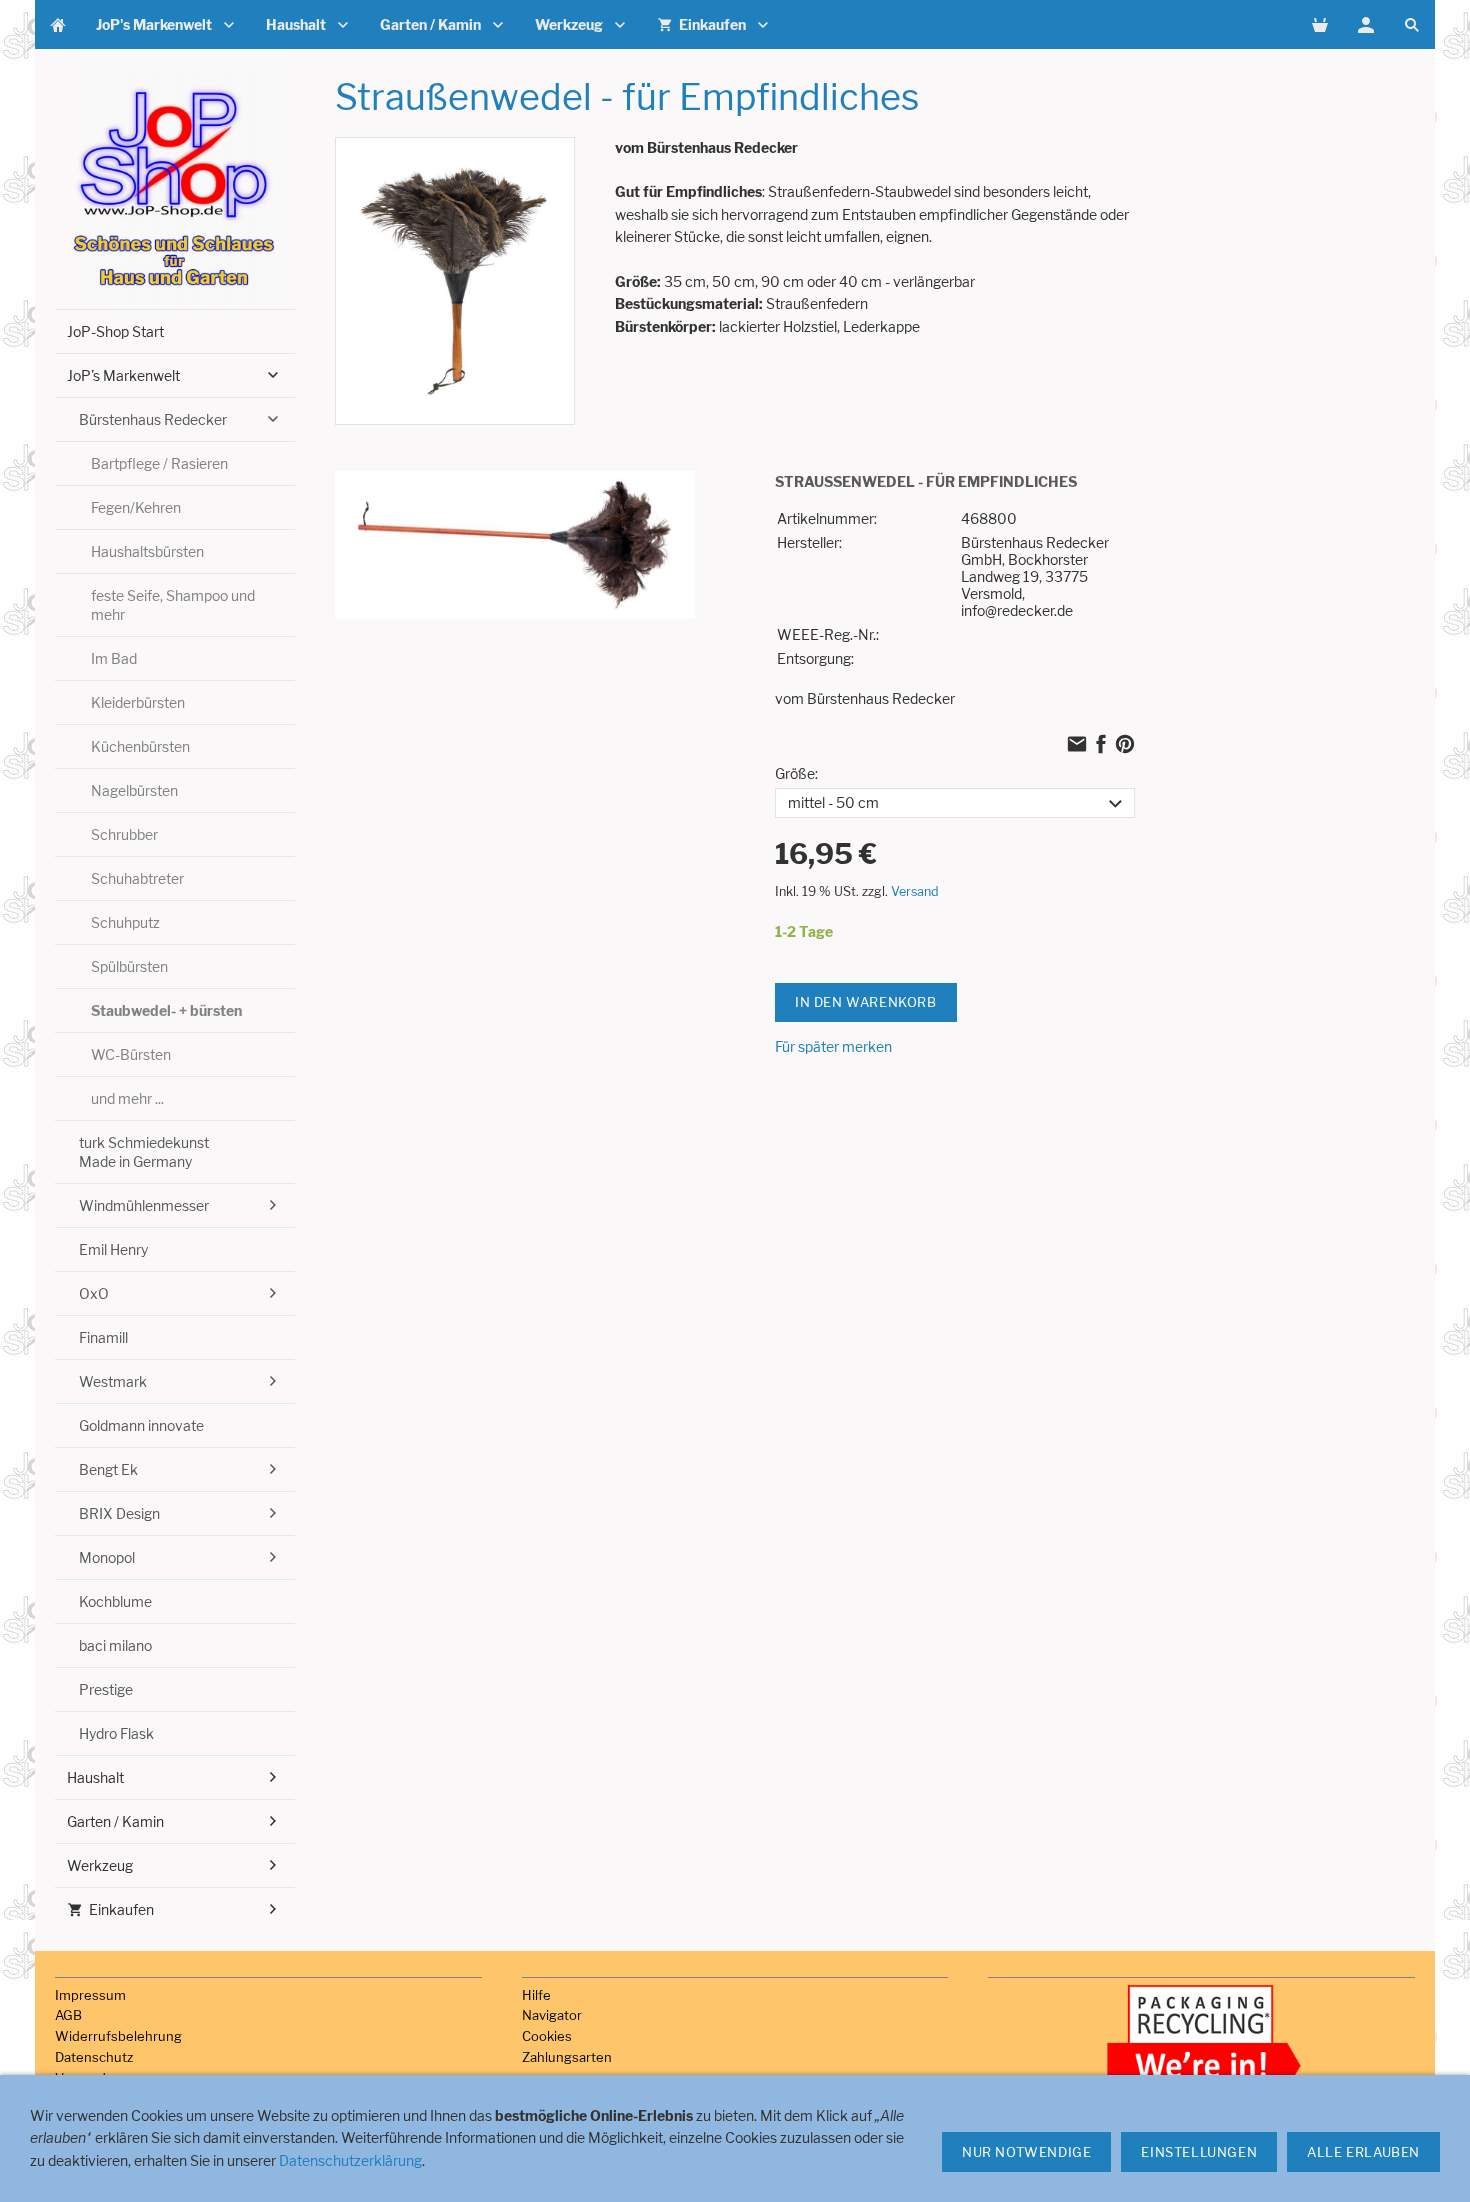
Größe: (796, 773)
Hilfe (536, 1995)
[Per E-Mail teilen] (1077, 746)
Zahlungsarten (567, 2057)
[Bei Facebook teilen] (1101, 746)
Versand (915, 891)
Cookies (547, 2036)
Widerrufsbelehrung (118, 2036)
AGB (68, 2015)
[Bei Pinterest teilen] (1125, 746)
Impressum (90, 1995)
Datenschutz (94, 2057)
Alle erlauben (1363, 2152)
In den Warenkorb (866, 1002)
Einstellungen (1199, 2152)
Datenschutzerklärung (350, 2160)
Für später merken (833, 1046)
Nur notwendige (1026, 2152)
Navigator (552, 2015)
